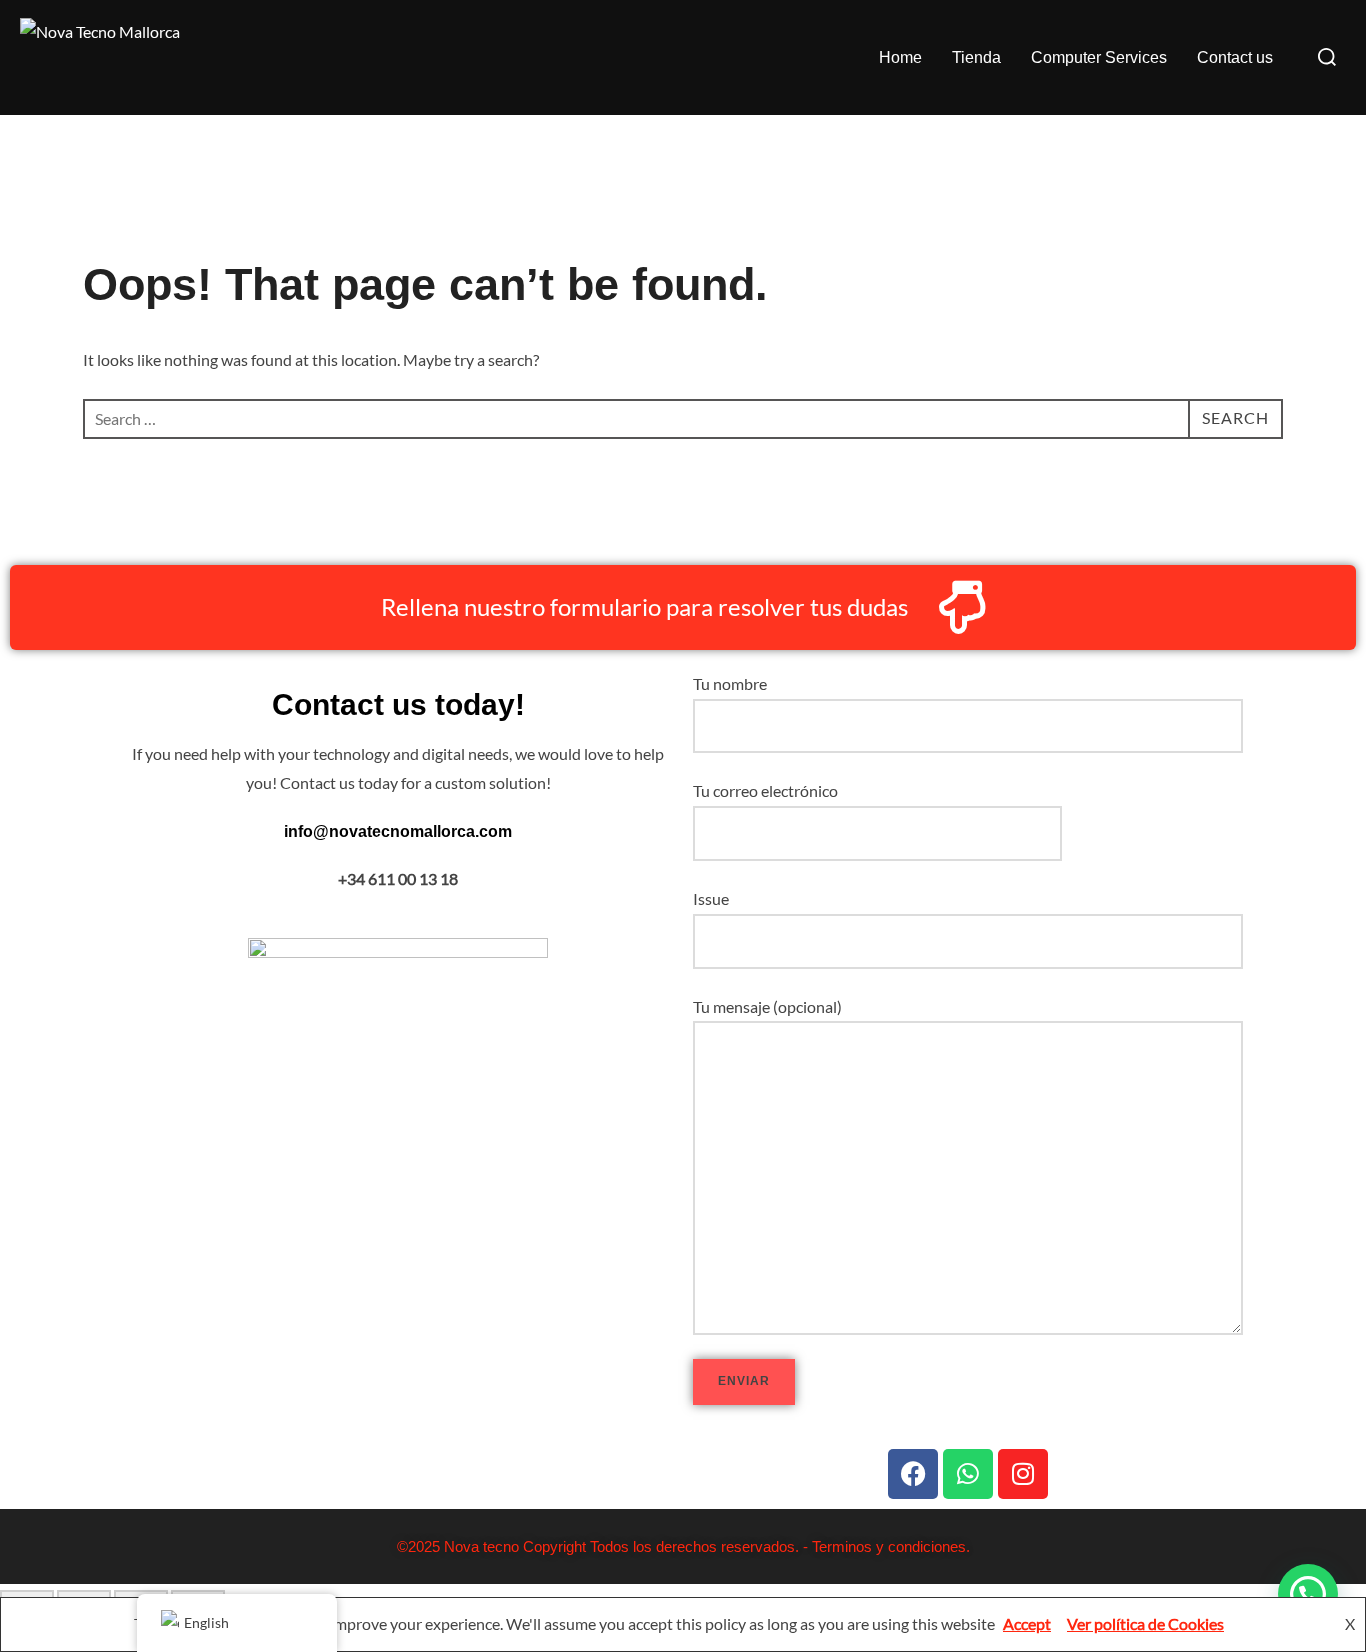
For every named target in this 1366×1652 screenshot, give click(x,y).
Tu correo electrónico (765, 790)
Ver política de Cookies (1145, 1623)
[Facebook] (913, 1474)
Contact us (1235, 57)
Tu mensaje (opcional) (767, 1006)
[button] (1308, 1594)
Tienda (976, 57)
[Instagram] (1023, 1474)
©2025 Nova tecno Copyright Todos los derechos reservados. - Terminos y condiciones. (683, 1546)
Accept (1027, 1623)
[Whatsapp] (968, 1474)
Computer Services (1099, 57)
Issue (711, 898)
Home (900, 57)
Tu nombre (730, 683)
